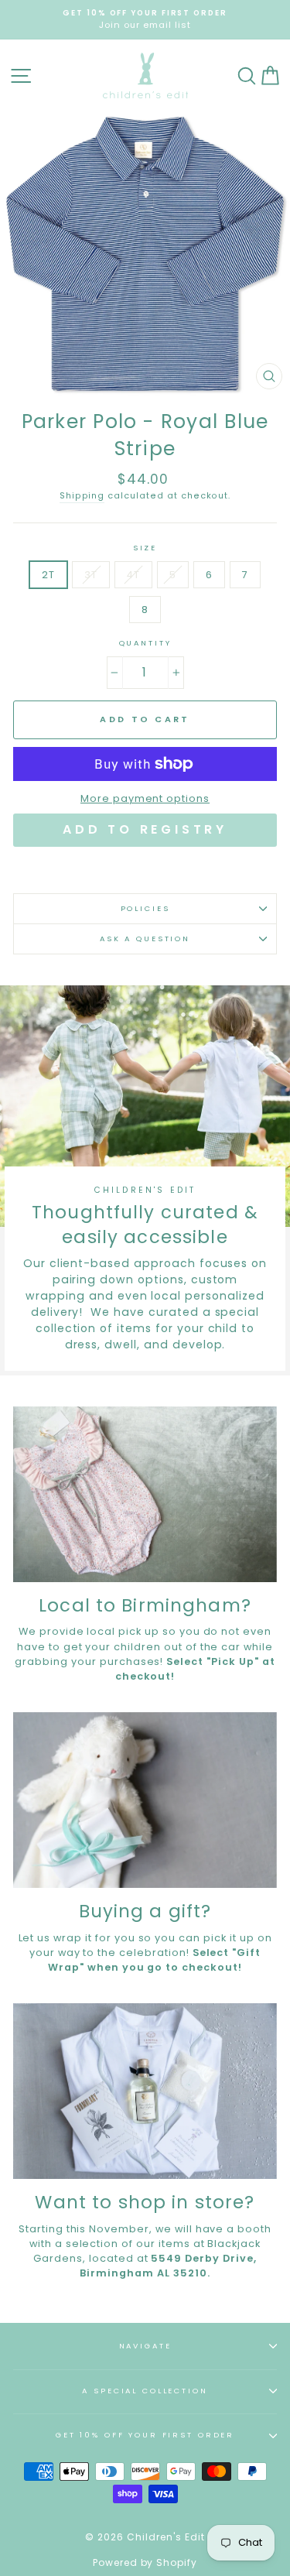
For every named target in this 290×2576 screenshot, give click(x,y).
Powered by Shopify (145, 2562)
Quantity (145, 643)
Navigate (145, 2346)
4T (133, 575)
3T (91, 575)
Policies (145, 908)
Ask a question (145, 939)
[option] (145, 20)
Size (145, 548)
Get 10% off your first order (145, 2435)
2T (48, 575)
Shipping (82, 496)
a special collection (145, 2391)
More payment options (145, 798)
